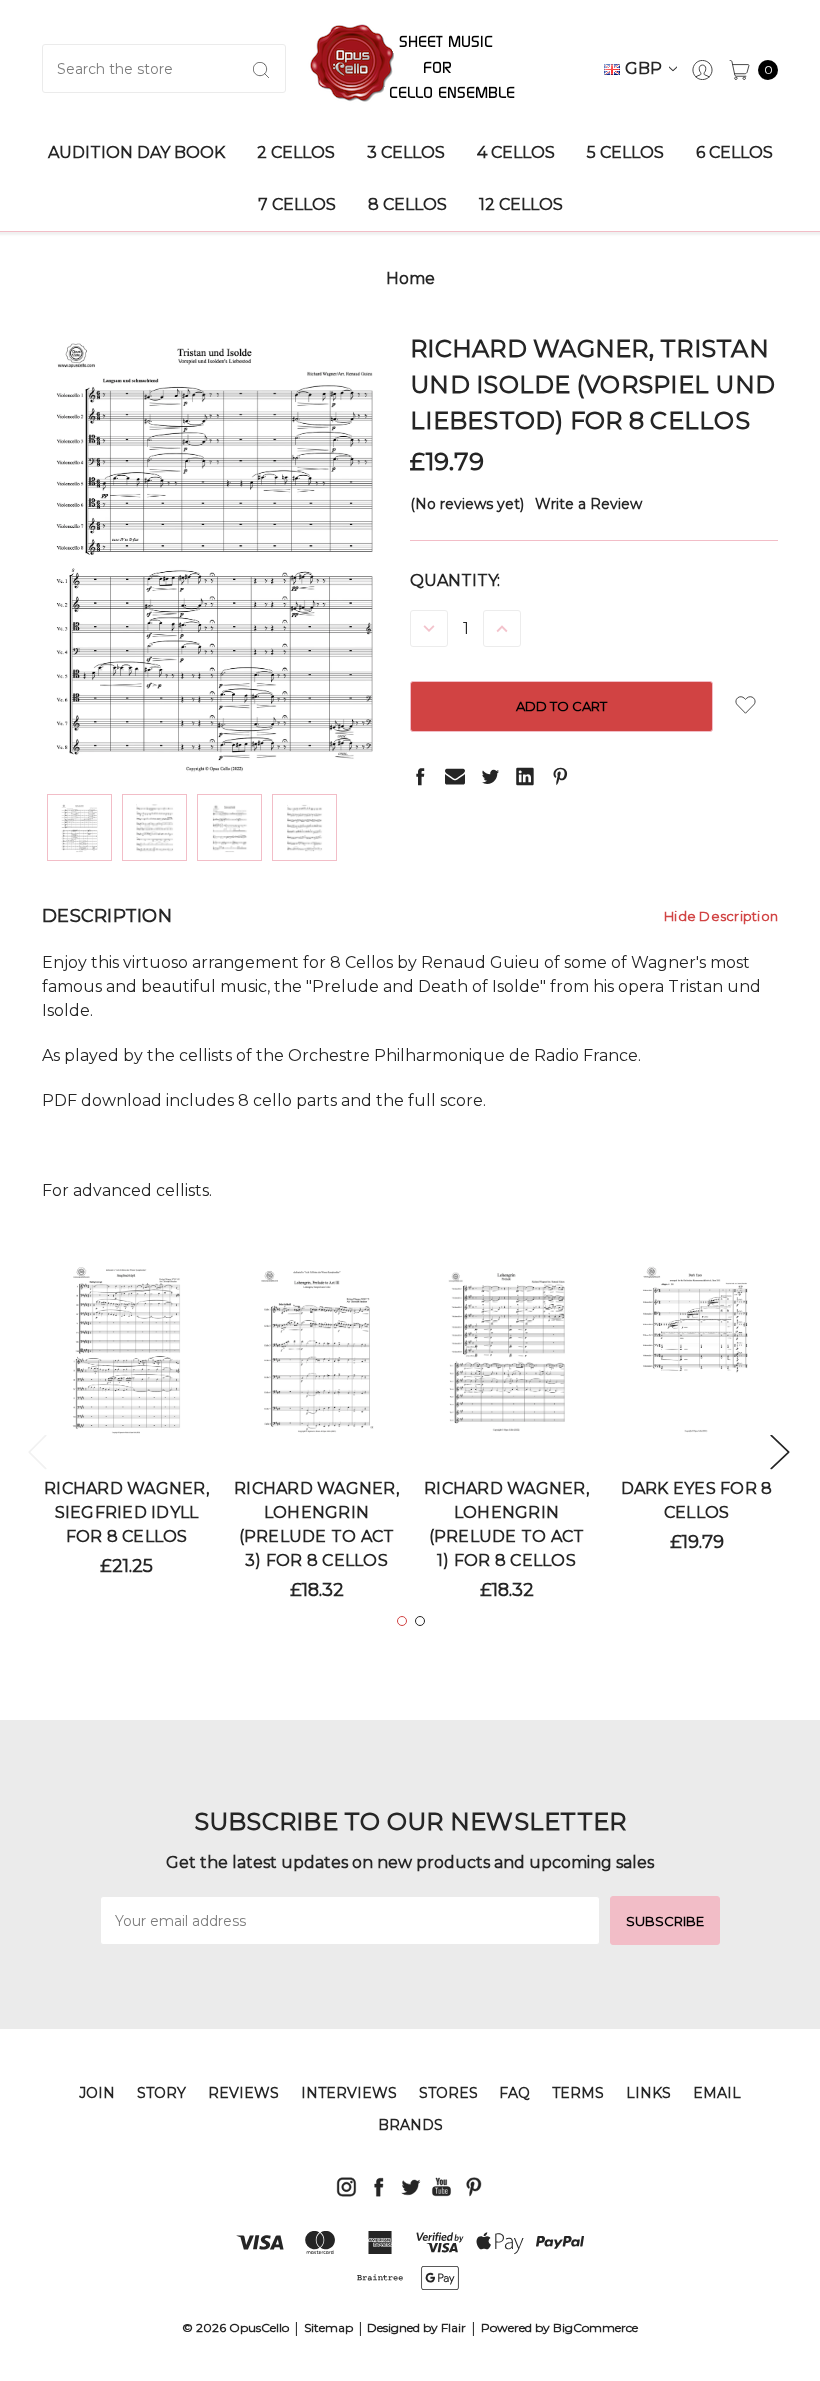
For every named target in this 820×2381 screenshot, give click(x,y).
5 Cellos (625, 152)
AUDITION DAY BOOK (136, 152)
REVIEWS (243, 2093)
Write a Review (588, 504)
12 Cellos (521, 204)
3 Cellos (406, 152)
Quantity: (455, 580)
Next (779, 1451)
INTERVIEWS (349, 2093)
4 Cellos (516, 152)
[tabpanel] (127, 1428)
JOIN (97, 2093)
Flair (453, 2327)
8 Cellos (407, 204)
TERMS (578, 2093)
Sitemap (328, 2327)
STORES (448, 2093)
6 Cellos (734, 152)
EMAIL (717, 2093)
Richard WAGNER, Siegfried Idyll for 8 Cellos (126, 1512)
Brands (410, 2125)
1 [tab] (402, 1621)
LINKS (648, 2093)
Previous (37, 1451)
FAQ (514, 2093)
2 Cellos (296, 152)
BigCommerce (595, 2327)
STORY (161, 2093)
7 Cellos (297, 204)
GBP (645, 68)
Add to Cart (126, 1374)
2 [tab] (420, 1621)
